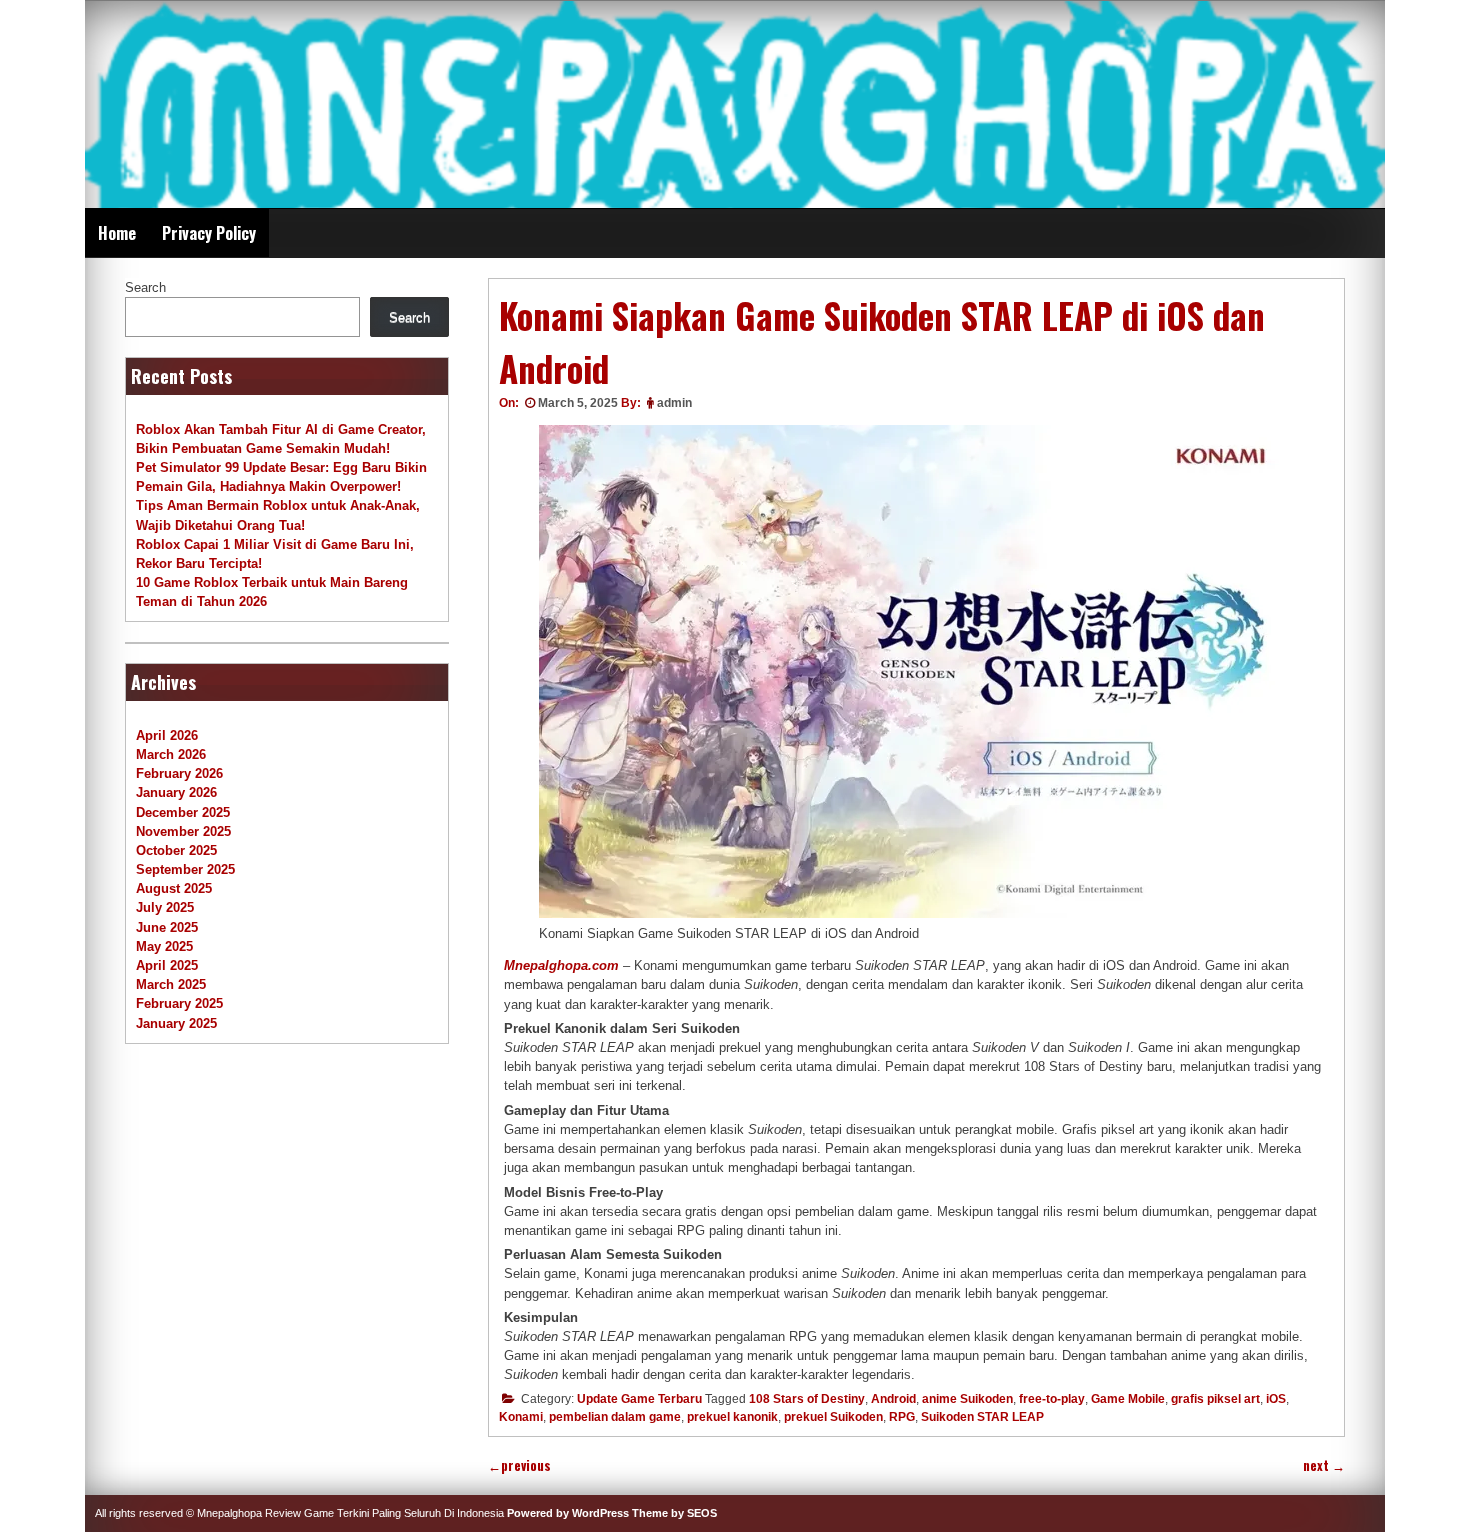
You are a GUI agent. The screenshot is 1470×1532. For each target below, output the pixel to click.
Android (893, 1399)
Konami (521, 1417)
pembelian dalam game (615, 1417)
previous (519, 1465)
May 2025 (164, 946)
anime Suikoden (967, 1399)
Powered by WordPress (568, 1513)
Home (117, 233)
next (1324, 1465)
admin (674, 403)
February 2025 (179, 1003)
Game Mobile (1128, 1399)
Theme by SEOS (674, 1513)
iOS (1276, 1399)
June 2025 (167, 927)
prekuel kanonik (732, 1417)
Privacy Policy (209, 233)
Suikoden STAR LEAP (982, 1417)
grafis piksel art (1215, 1399)
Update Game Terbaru (639, 1399)
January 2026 (176, 792)
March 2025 (171, 984)
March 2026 (171, 754)
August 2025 (174, 888)
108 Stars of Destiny (807, 1399)
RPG (902, 1417)
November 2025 (183, 831)
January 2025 (176, 1023)
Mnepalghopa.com (561, 965)
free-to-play (1052, 1399)
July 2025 (165, 907)
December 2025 (183, 812)
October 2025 (176, 850)
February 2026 (179, 773)
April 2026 (167, 735)
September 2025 (185, 869)
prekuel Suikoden (833, 1417)
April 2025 (167, 965)
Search (145, 287)
